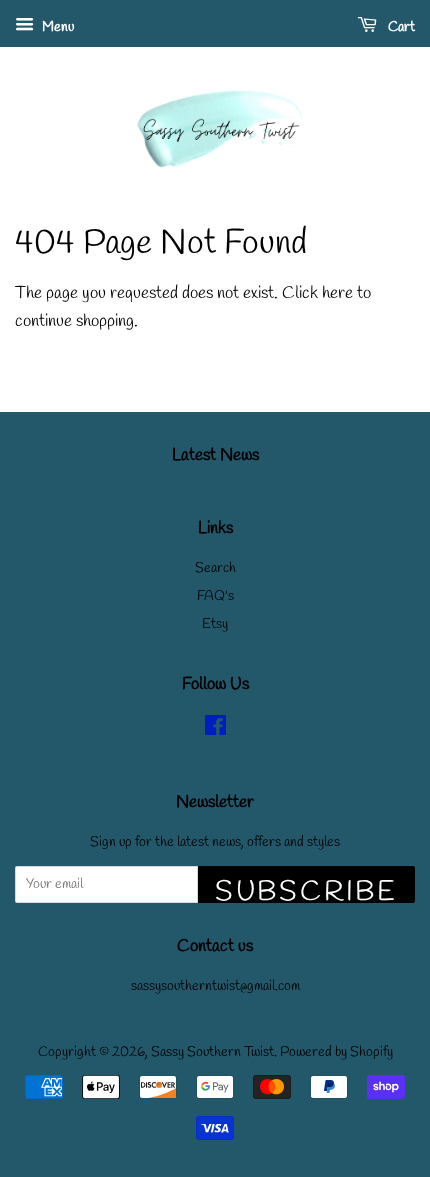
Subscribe (306, 888)
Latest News (215, 455)
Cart (400, 27)
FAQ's (215, 596)
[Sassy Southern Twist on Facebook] (215, 730)
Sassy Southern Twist (212, 1052)
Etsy (215, 624)
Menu (56, 27)
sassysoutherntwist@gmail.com (215, 986)
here (337, 293)
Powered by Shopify (336, 1052)
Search (215, 568)
